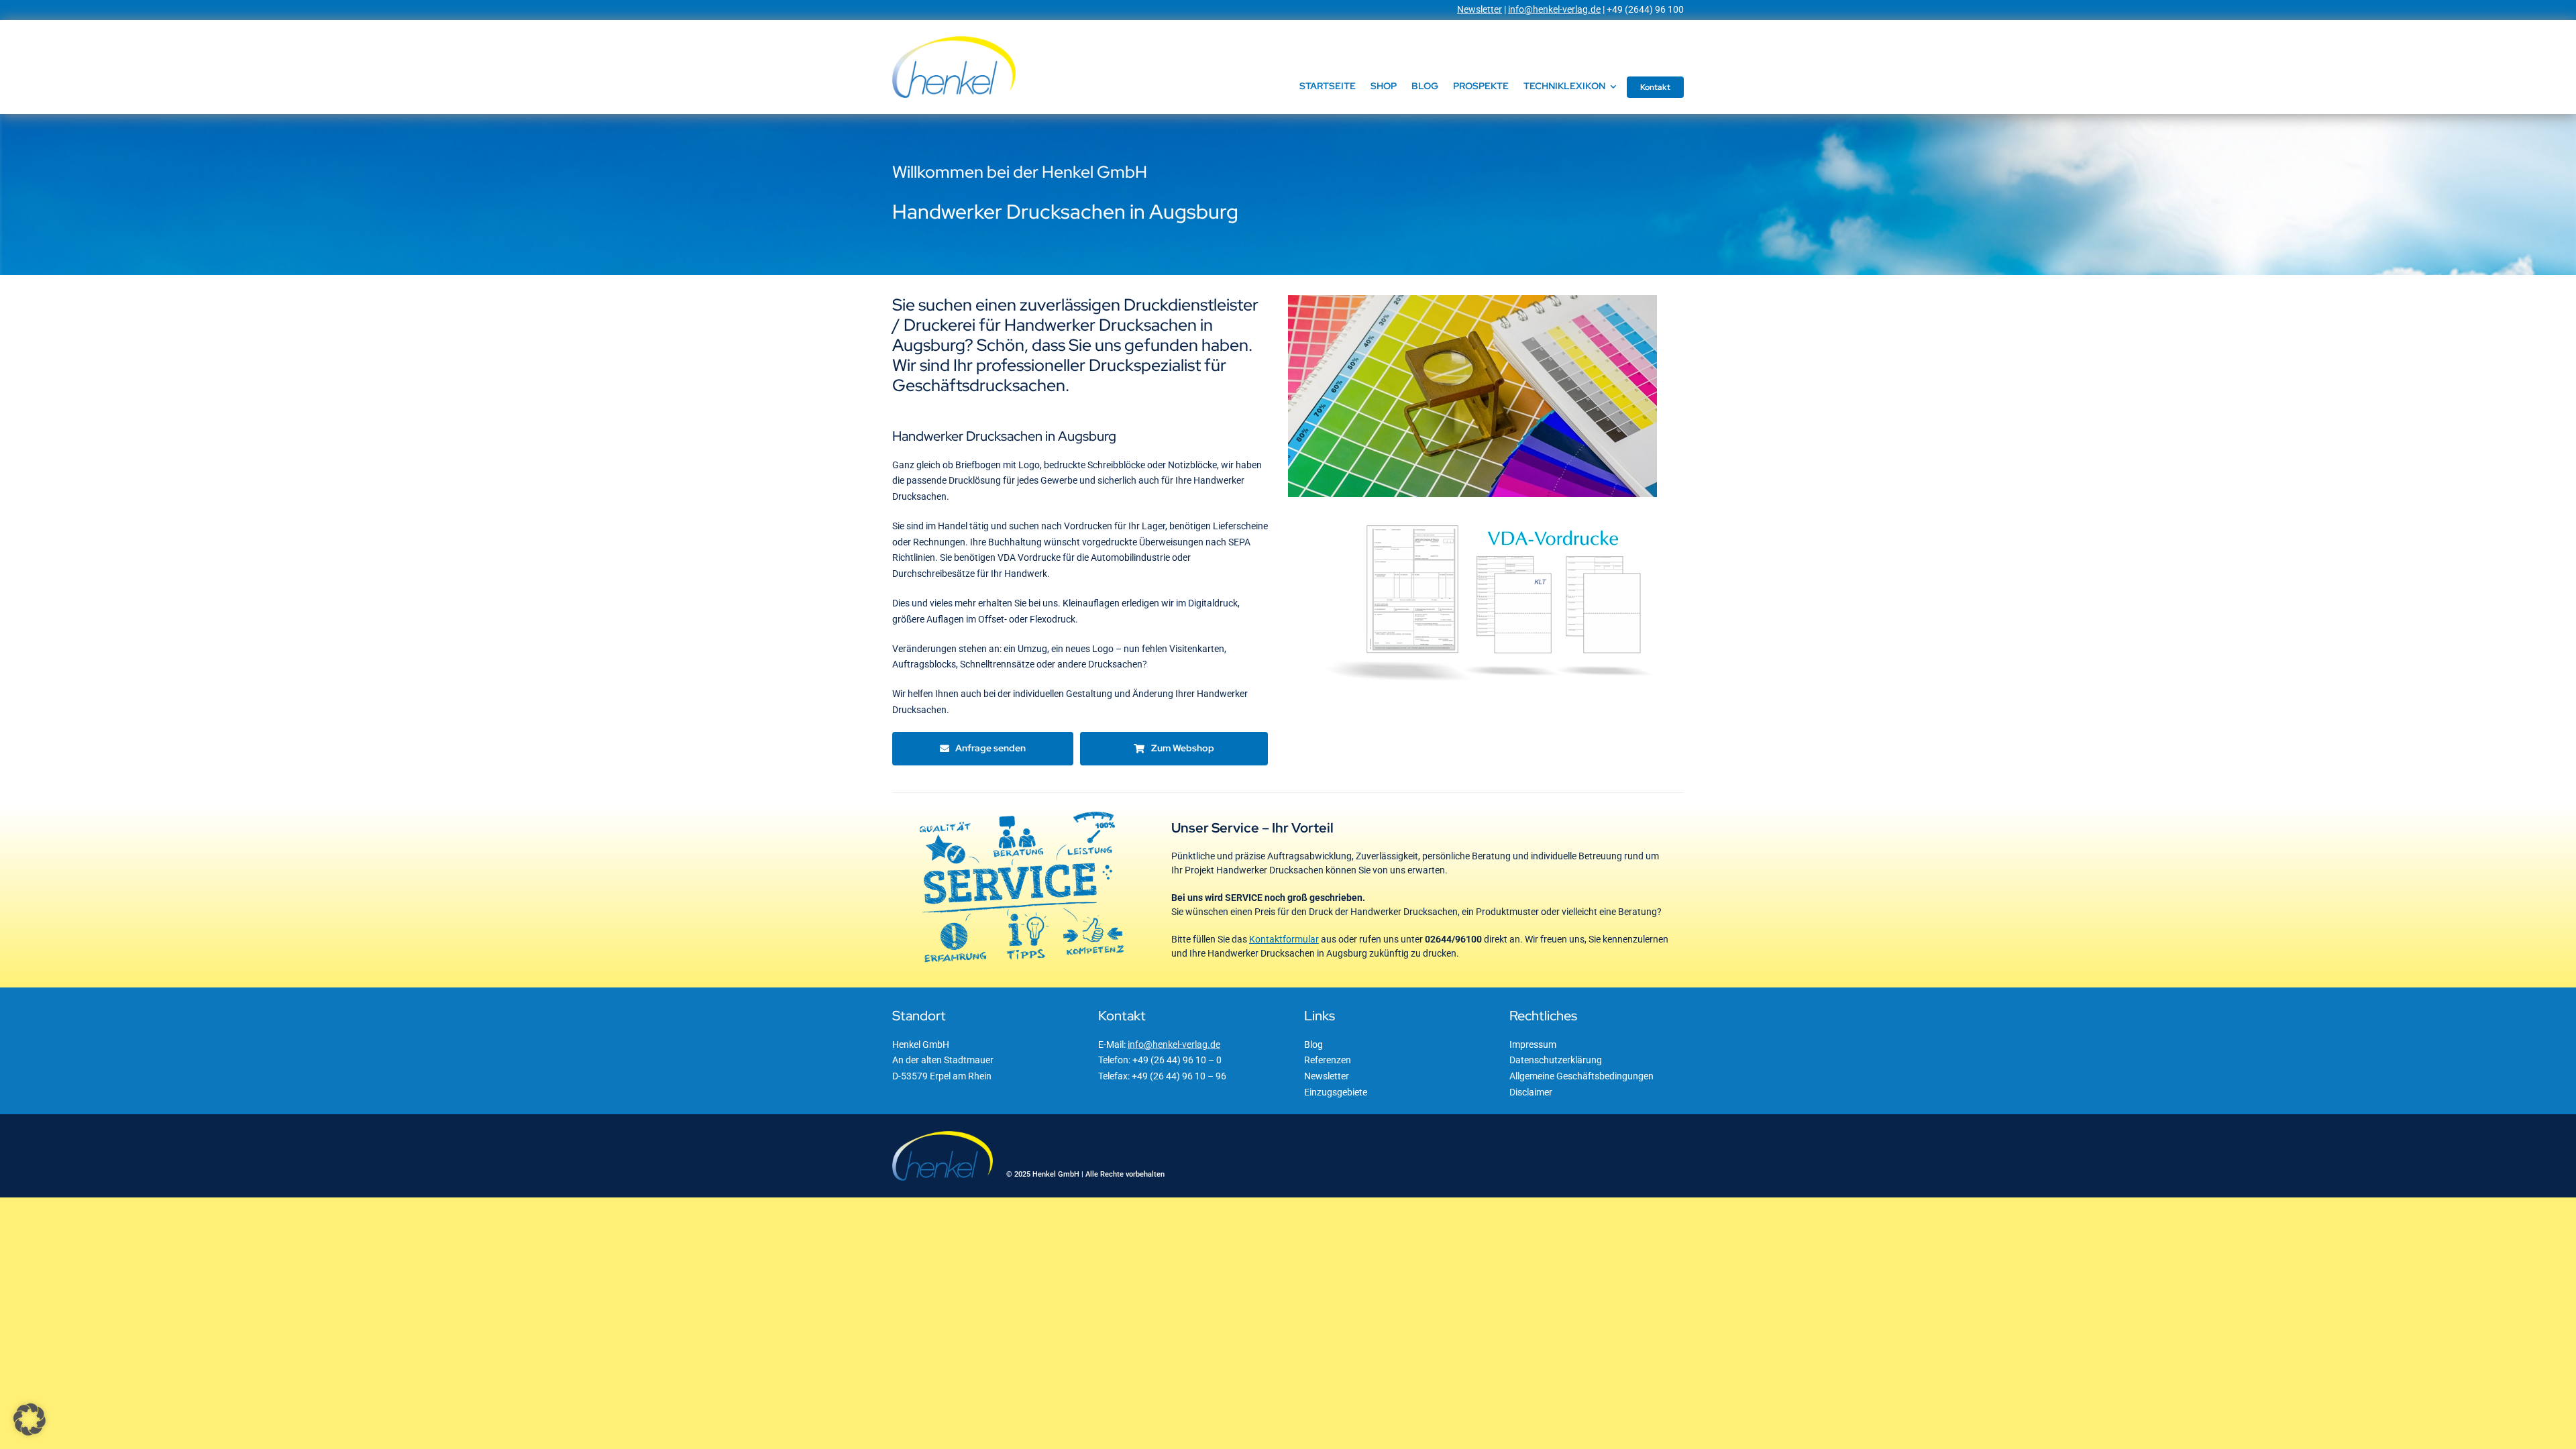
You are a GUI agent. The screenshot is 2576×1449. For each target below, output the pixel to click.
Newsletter (1480, 9)
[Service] (1022, 811)
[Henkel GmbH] (954, 41)
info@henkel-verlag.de (1554, 9)
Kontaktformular (1284, 939)
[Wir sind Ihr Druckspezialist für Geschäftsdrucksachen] (1472, 300)
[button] (30, 1419)
